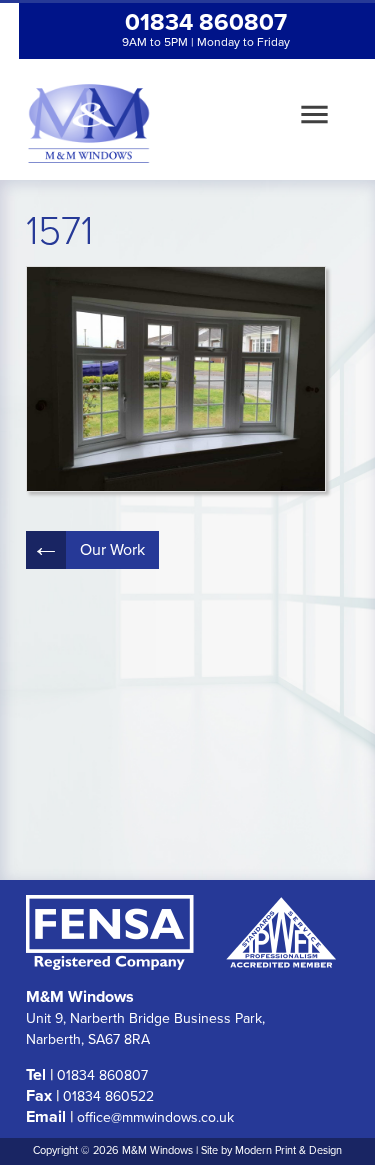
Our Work (112, 550)
